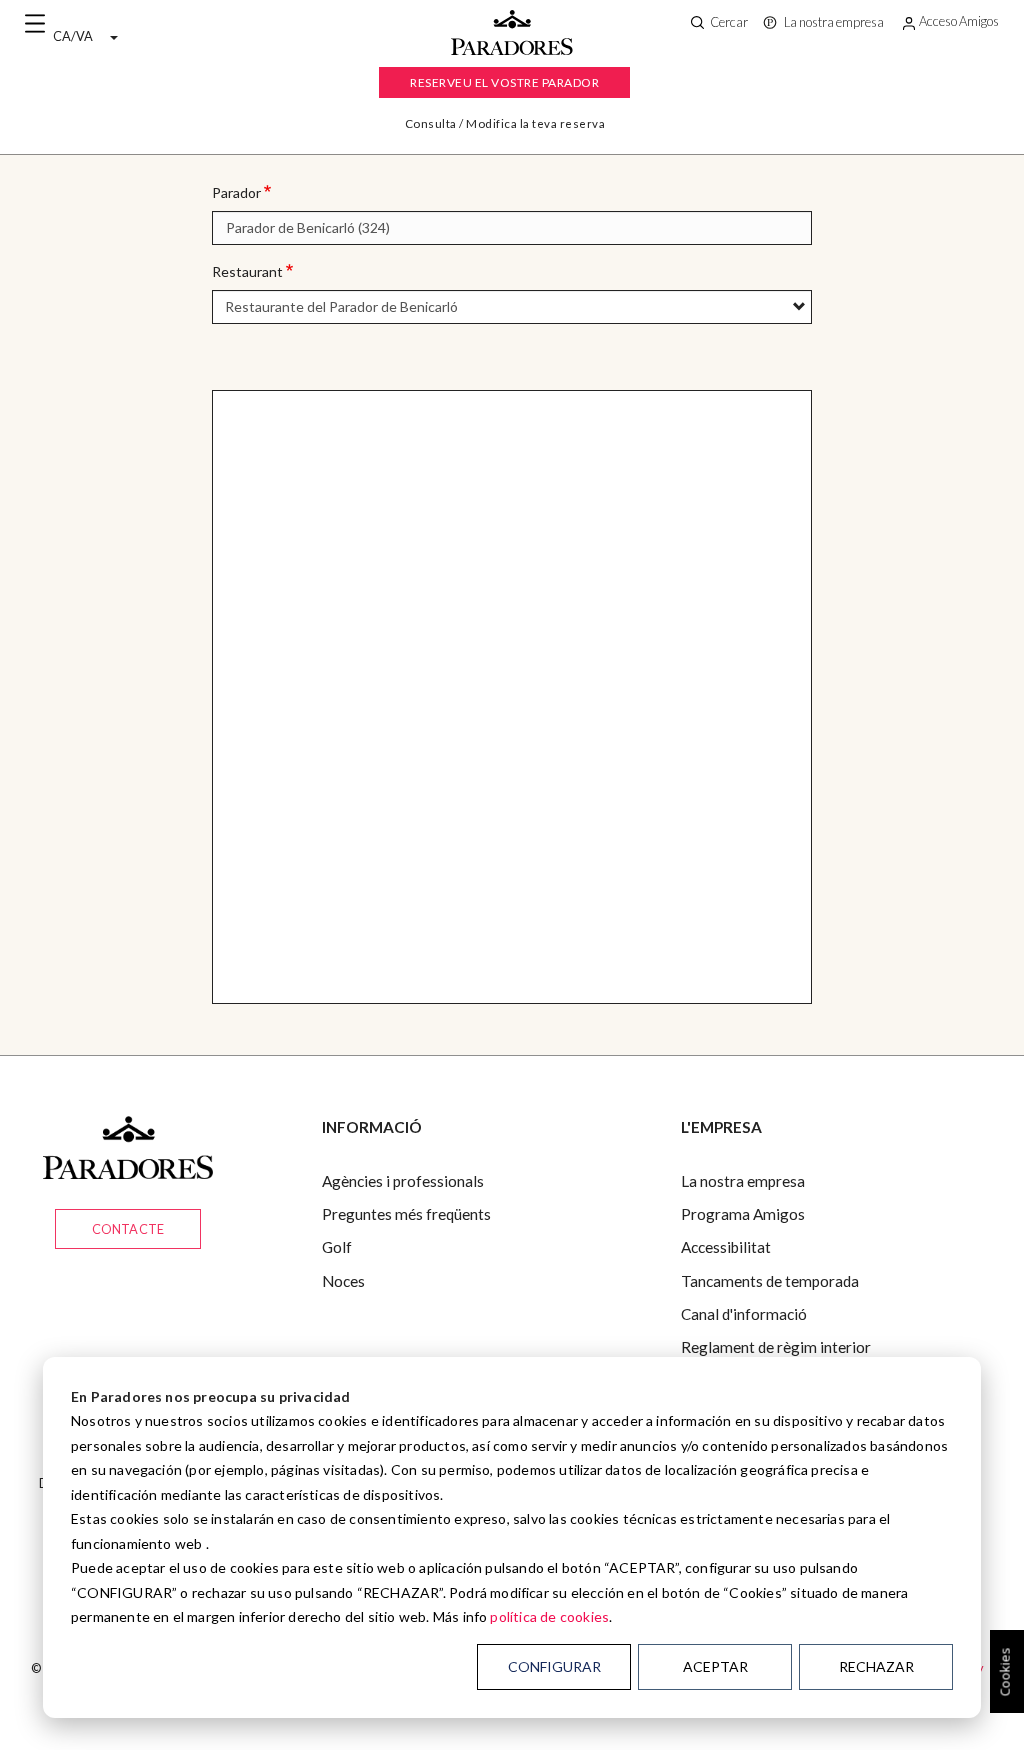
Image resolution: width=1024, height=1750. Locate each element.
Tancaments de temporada (770, 1281)
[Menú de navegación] (35, 24)
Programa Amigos (743, 1214)
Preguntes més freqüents (406, 1214)
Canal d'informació (744, 1314)
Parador (236, 192)
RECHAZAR (876, 1666)
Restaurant (247, 271)
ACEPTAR (715, 1666)
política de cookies (549, 1616)
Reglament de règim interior (776, 1347)
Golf (337, 1247)
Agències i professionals (403, 1181)
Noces (343, 1281)
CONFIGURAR (554, 1666)
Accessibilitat (726, 1247)
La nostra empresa (743, 1181)
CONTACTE (128, 1229)
